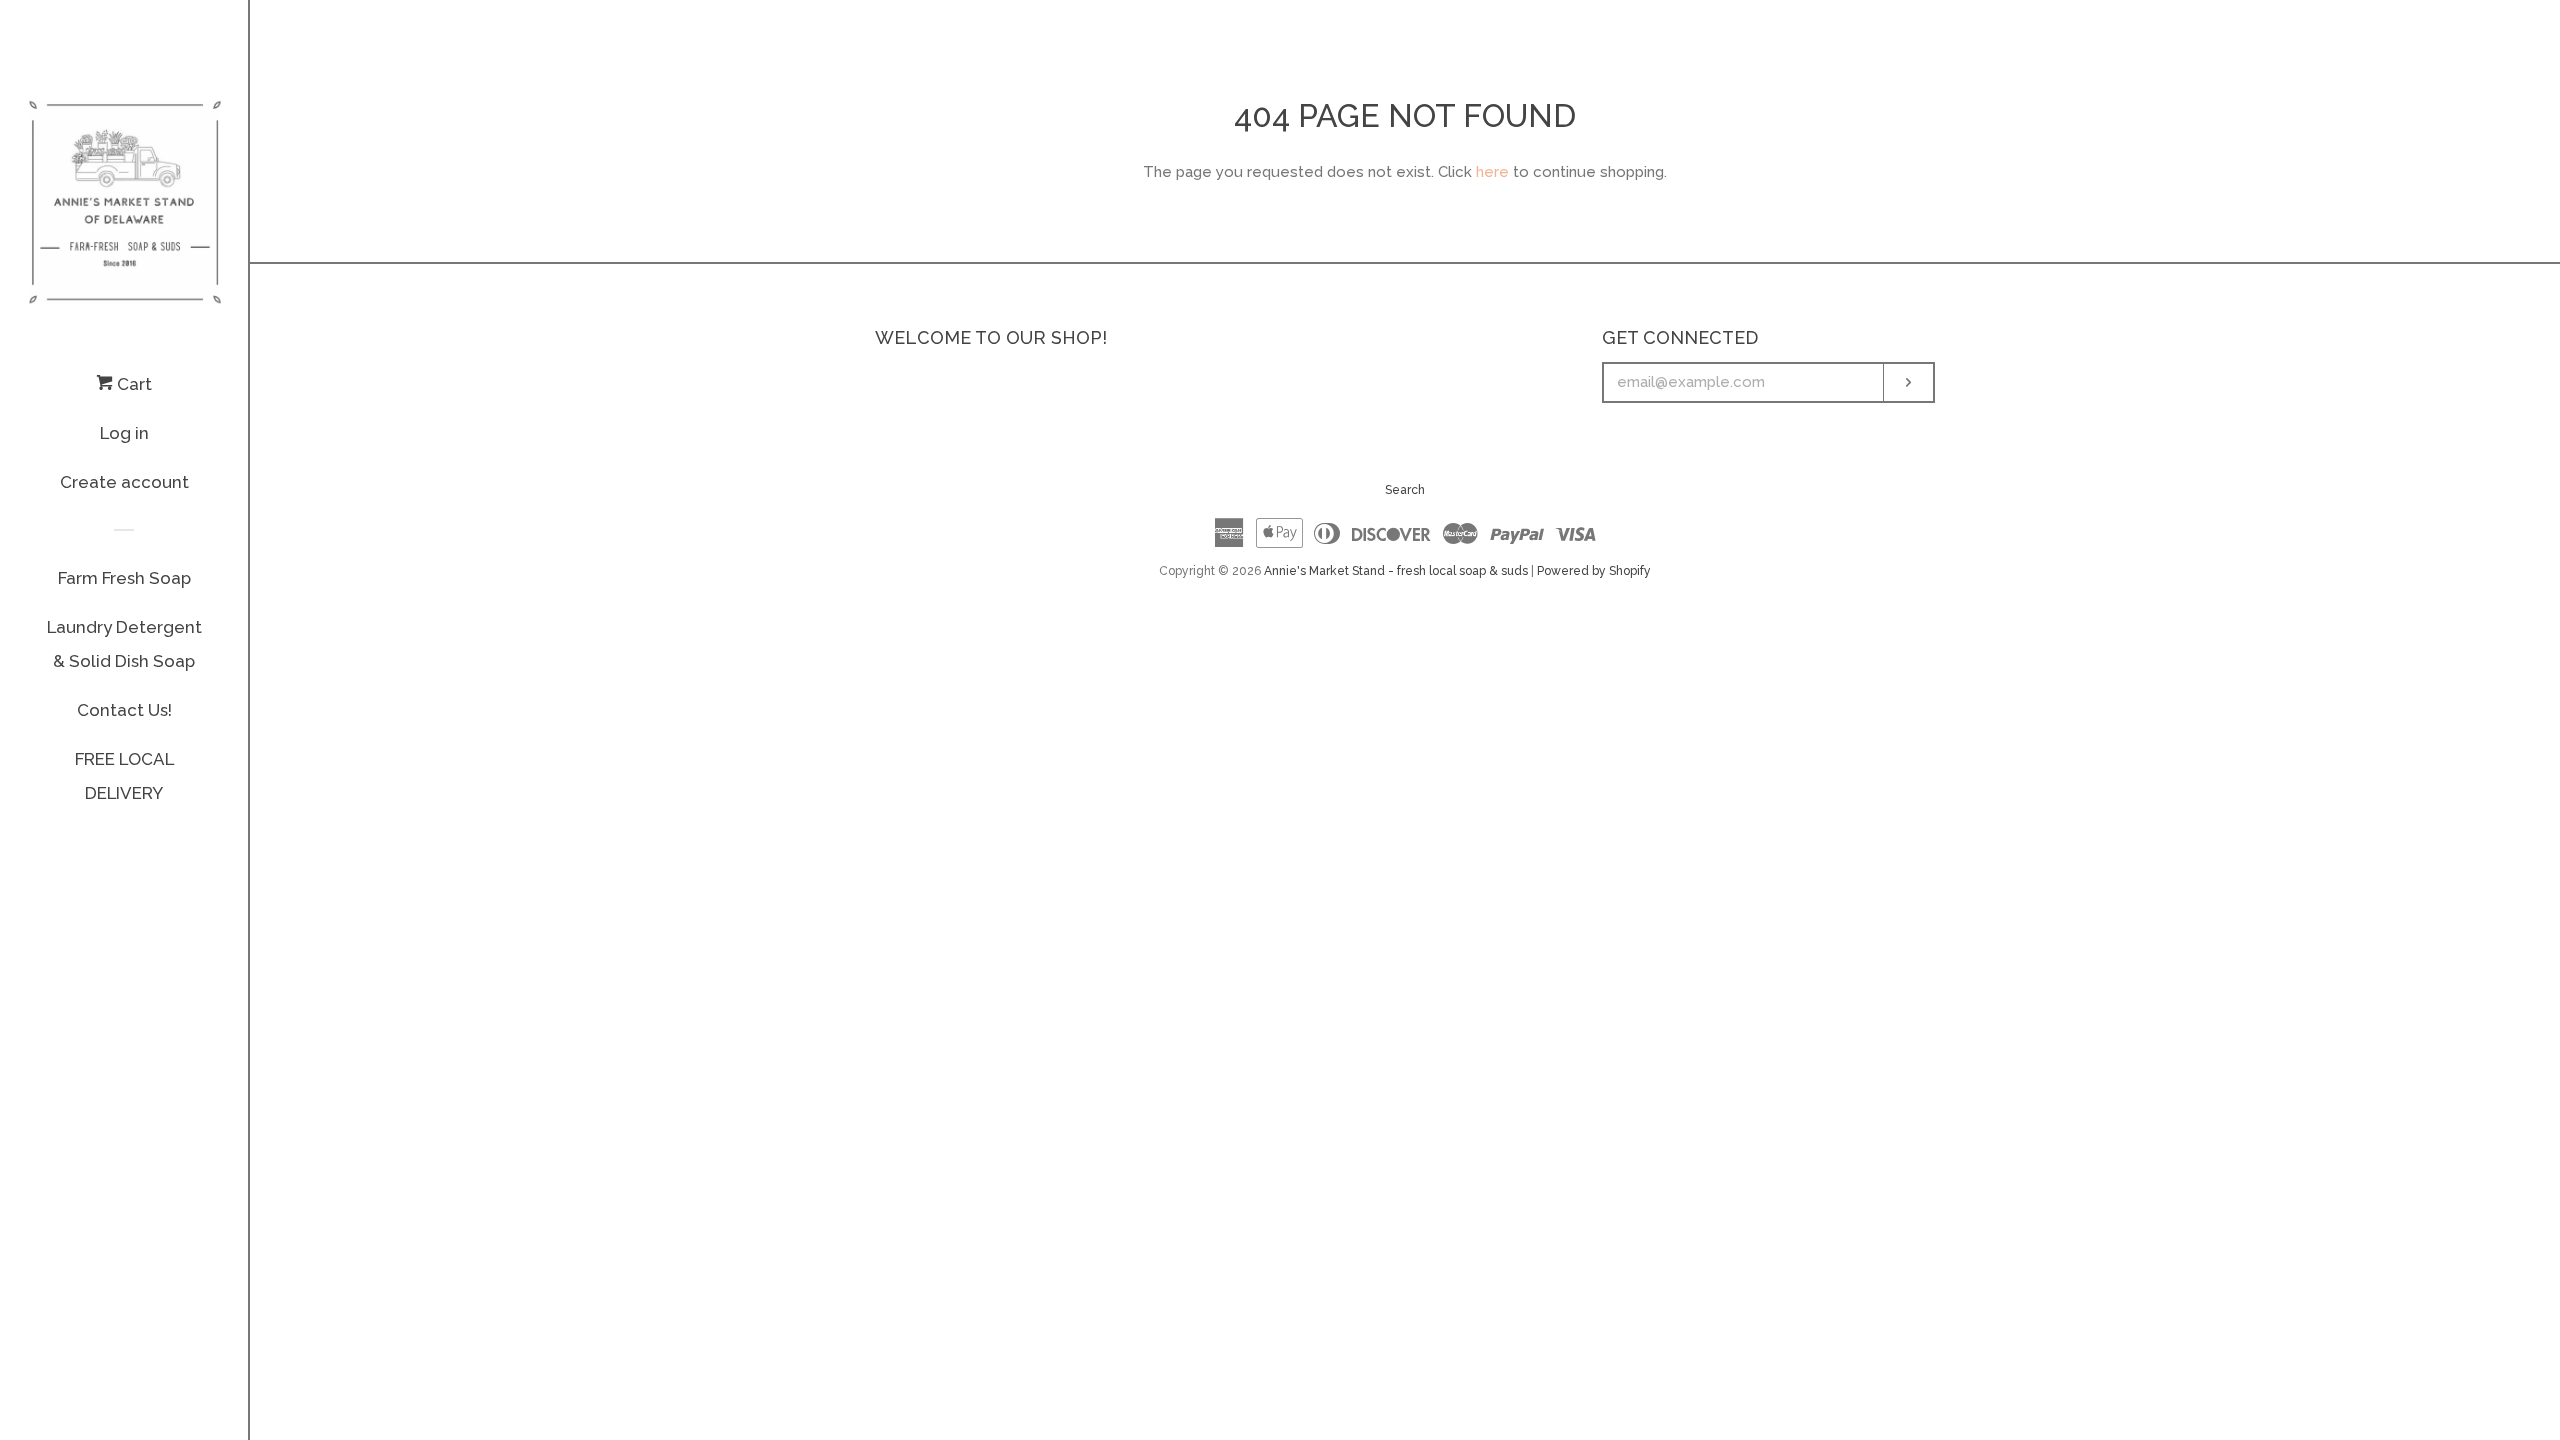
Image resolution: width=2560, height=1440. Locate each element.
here (1492, 172)
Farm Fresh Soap (124, 578)
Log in (124, 433)
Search (1405, 490)
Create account (124, 482)
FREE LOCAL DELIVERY (124, 776)
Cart (132, 384)
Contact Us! (124, 710)
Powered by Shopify (1594, 571)
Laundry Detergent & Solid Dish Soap (124, 644)
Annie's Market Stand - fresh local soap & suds (1396, 571)
